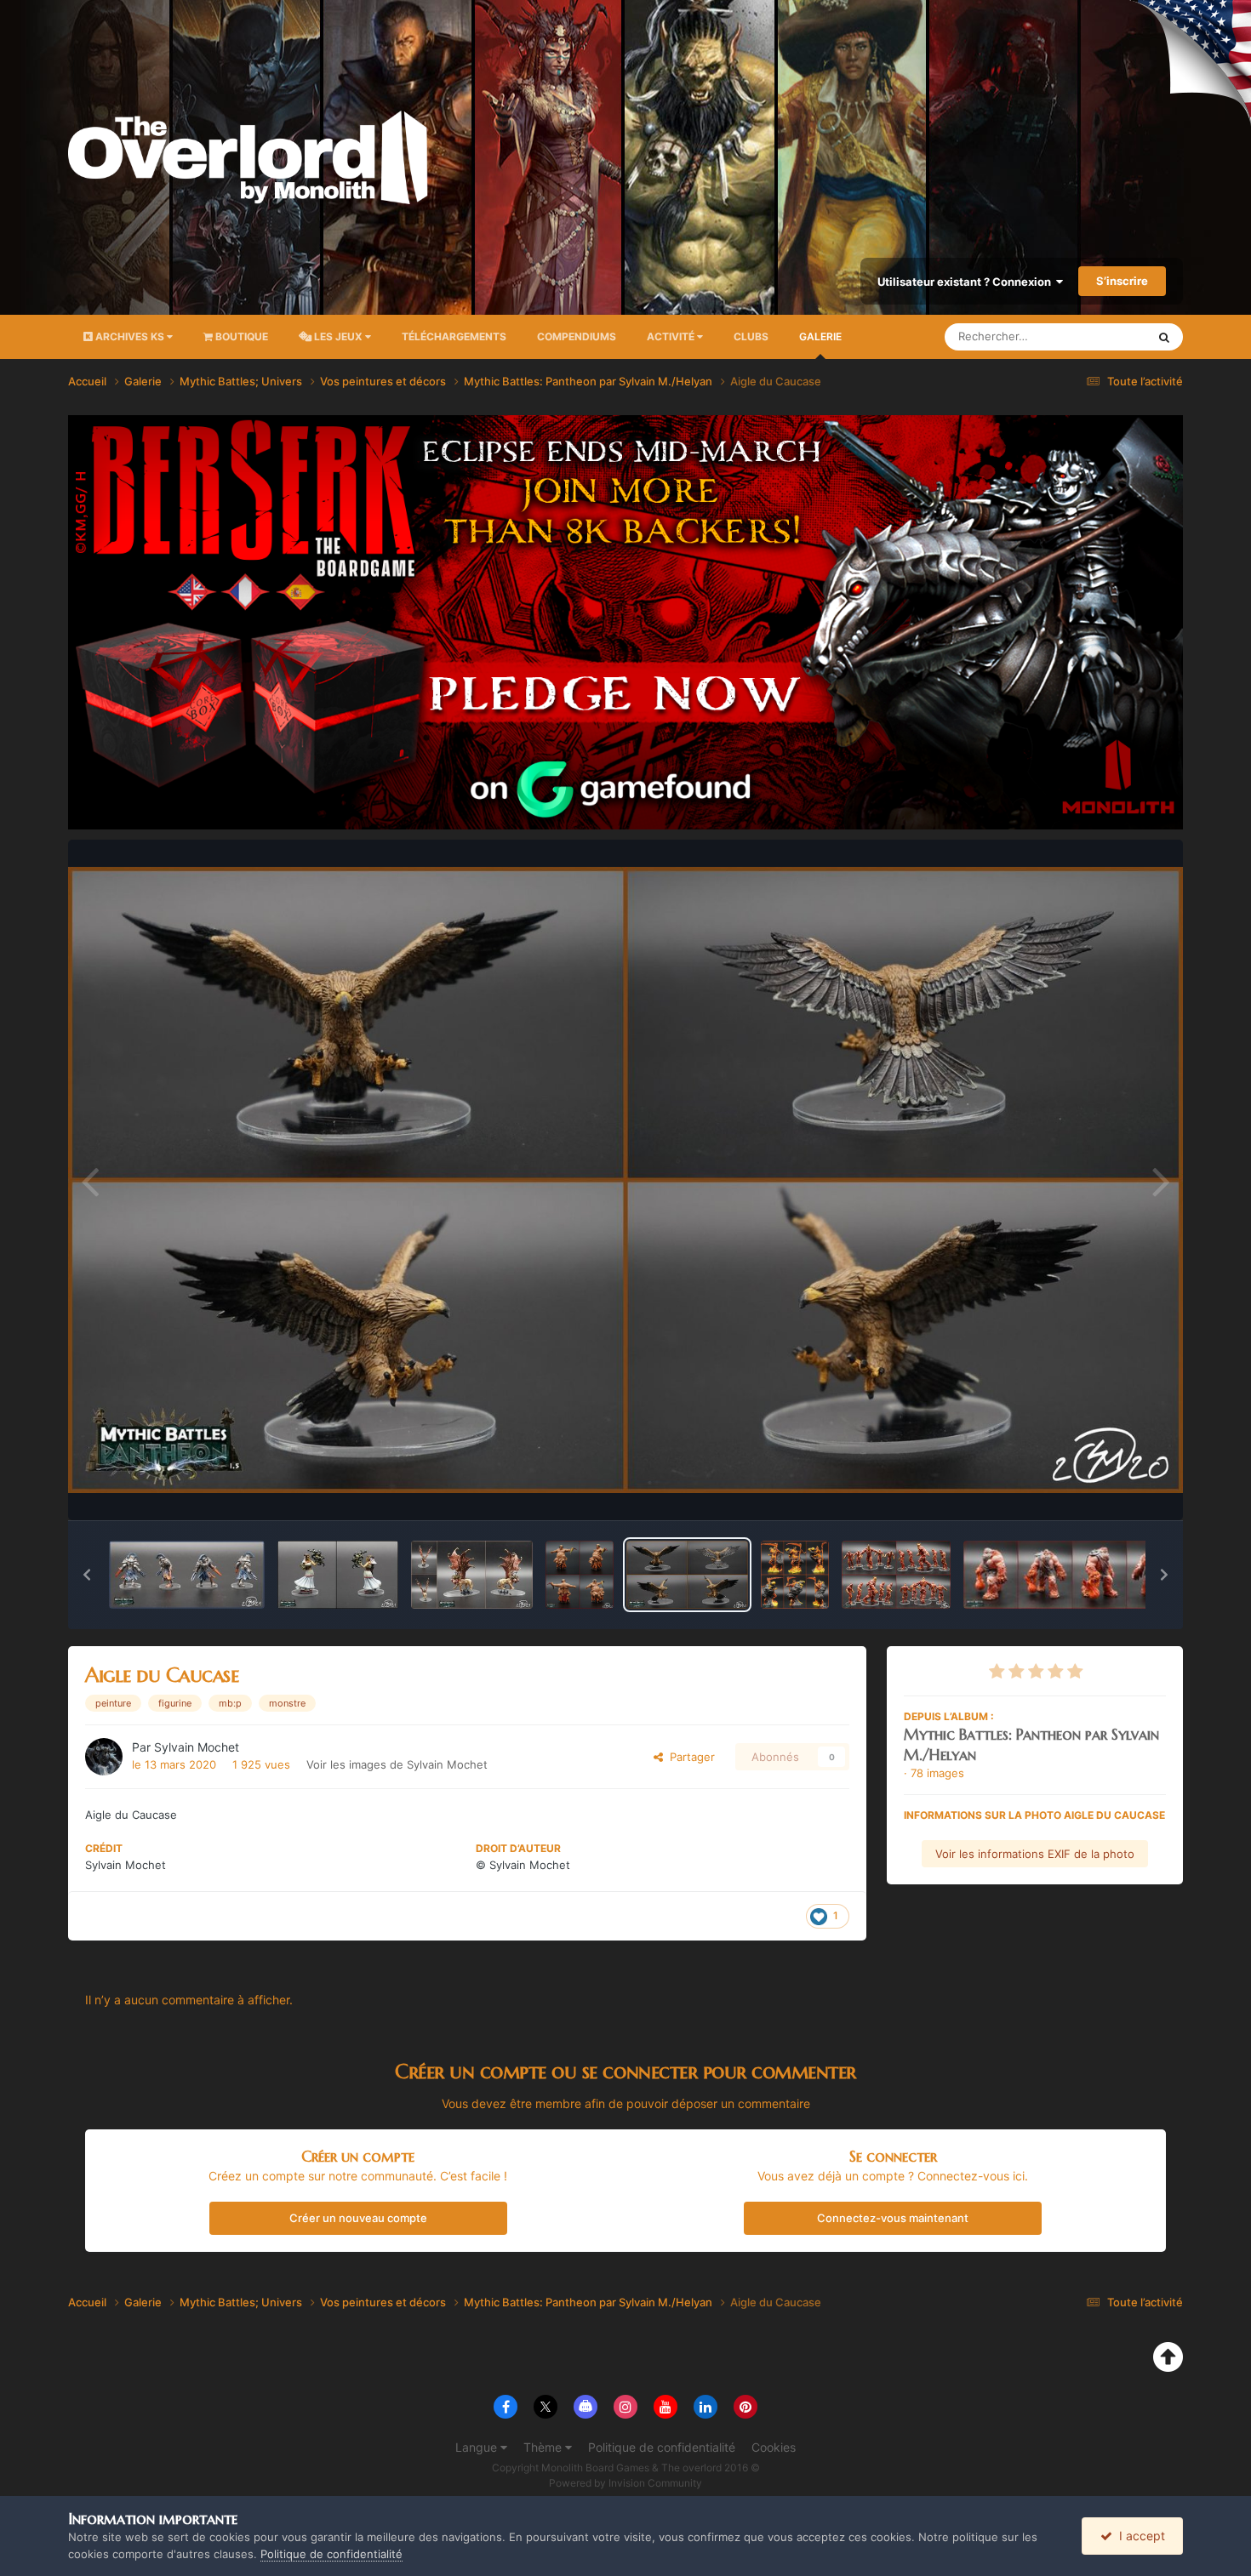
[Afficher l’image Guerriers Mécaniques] (187, 1575)
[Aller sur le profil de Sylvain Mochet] (104, 1757)
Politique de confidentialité (662, 2447)
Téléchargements (454, 336)
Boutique (240, 336)
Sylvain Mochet (197, 1747)
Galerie (820, 336)
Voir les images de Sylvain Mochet (397, 1764)
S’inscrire (1122, 281)
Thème (544, 2447)
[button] (87, 1575)
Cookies (774, 2447)
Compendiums (577, 336)
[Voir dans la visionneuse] (625, 1180)
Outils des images (1097, 1490)
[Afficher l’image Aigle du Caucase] (687, 1575)
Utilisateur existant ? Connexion (967, 282)
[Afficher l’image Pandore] (338, 1575)
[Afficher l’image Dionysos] (580, 1575)
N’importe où (1093, 336)
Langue (478, 2447)
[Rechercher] (1164, 337)
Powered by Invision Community (625, 2483)
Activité (672, 336)
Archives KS (130, 336)
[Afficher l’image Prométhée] (1072, 1575)
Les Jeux (338, 336)
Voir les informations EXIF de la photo (1035, 1854)
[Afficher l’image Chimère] (472, 1575)
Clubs (751, 336)
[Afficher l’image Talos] (896, 1575)
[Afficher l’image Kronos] (795, 1575)
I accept (1139, 2536)
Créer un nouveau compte (358, 2218)
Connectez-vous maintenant (893, 2218)
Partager (689, 1757)
